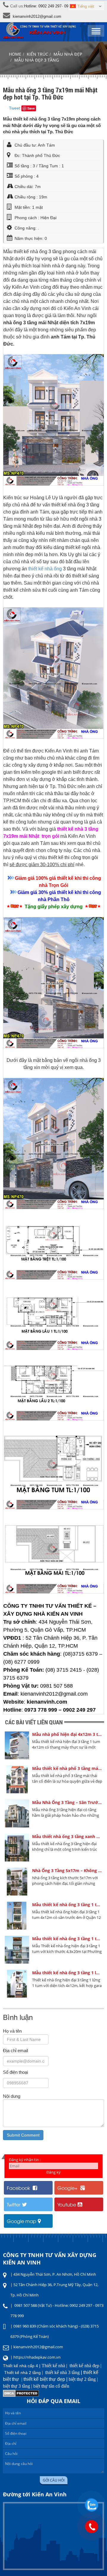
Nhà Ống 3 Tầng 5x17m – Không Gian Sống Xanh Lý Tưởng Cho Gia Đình (67, 1870)
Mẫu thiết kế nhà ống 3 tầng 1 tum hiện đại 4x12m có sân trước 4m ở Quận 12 (67, 1905)
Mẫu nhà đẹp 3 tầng (37, 60)
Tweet (15, 108)
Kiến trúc (37, 54)
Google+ (68, 2188)
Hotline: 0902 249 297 (43, 6)
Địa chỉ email (15, 2051)
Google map (22, 2221)
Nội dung (12, 2096)
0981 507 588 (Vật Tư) (33, 2305)
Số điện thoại (15, 2072)
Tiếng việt (86, 6)
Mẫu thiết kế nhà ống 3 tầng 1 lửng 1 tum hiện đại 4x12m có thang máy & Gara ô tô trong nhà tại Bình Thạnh (67, 1973)
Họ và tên (12, 2031)
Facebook (19, 2188)
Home (15, 54)
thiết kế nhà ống (45, 569)
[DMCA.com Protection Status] (21, 2395)
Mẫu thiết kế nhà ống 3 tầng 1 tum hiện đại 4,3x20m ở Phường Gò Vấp (67, 1939)
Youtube (67, 2204)
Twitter (14, 2204)
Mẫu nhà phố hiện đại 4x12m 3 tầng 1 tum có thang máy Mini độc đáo (67, 1734)
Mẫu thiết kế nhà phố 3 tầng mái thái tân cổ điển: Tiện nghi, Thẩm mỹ (67, 1768)
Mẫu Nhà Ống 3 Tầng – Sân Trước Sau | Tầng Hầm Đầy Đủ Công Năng (67, 1802)
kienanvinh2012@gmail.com (37, 16)
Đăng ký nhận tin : (25, 2160)
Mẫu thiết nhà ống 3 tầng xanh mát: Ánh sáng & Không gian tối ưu (67, 1836)
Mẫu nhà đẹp (68, 54)
